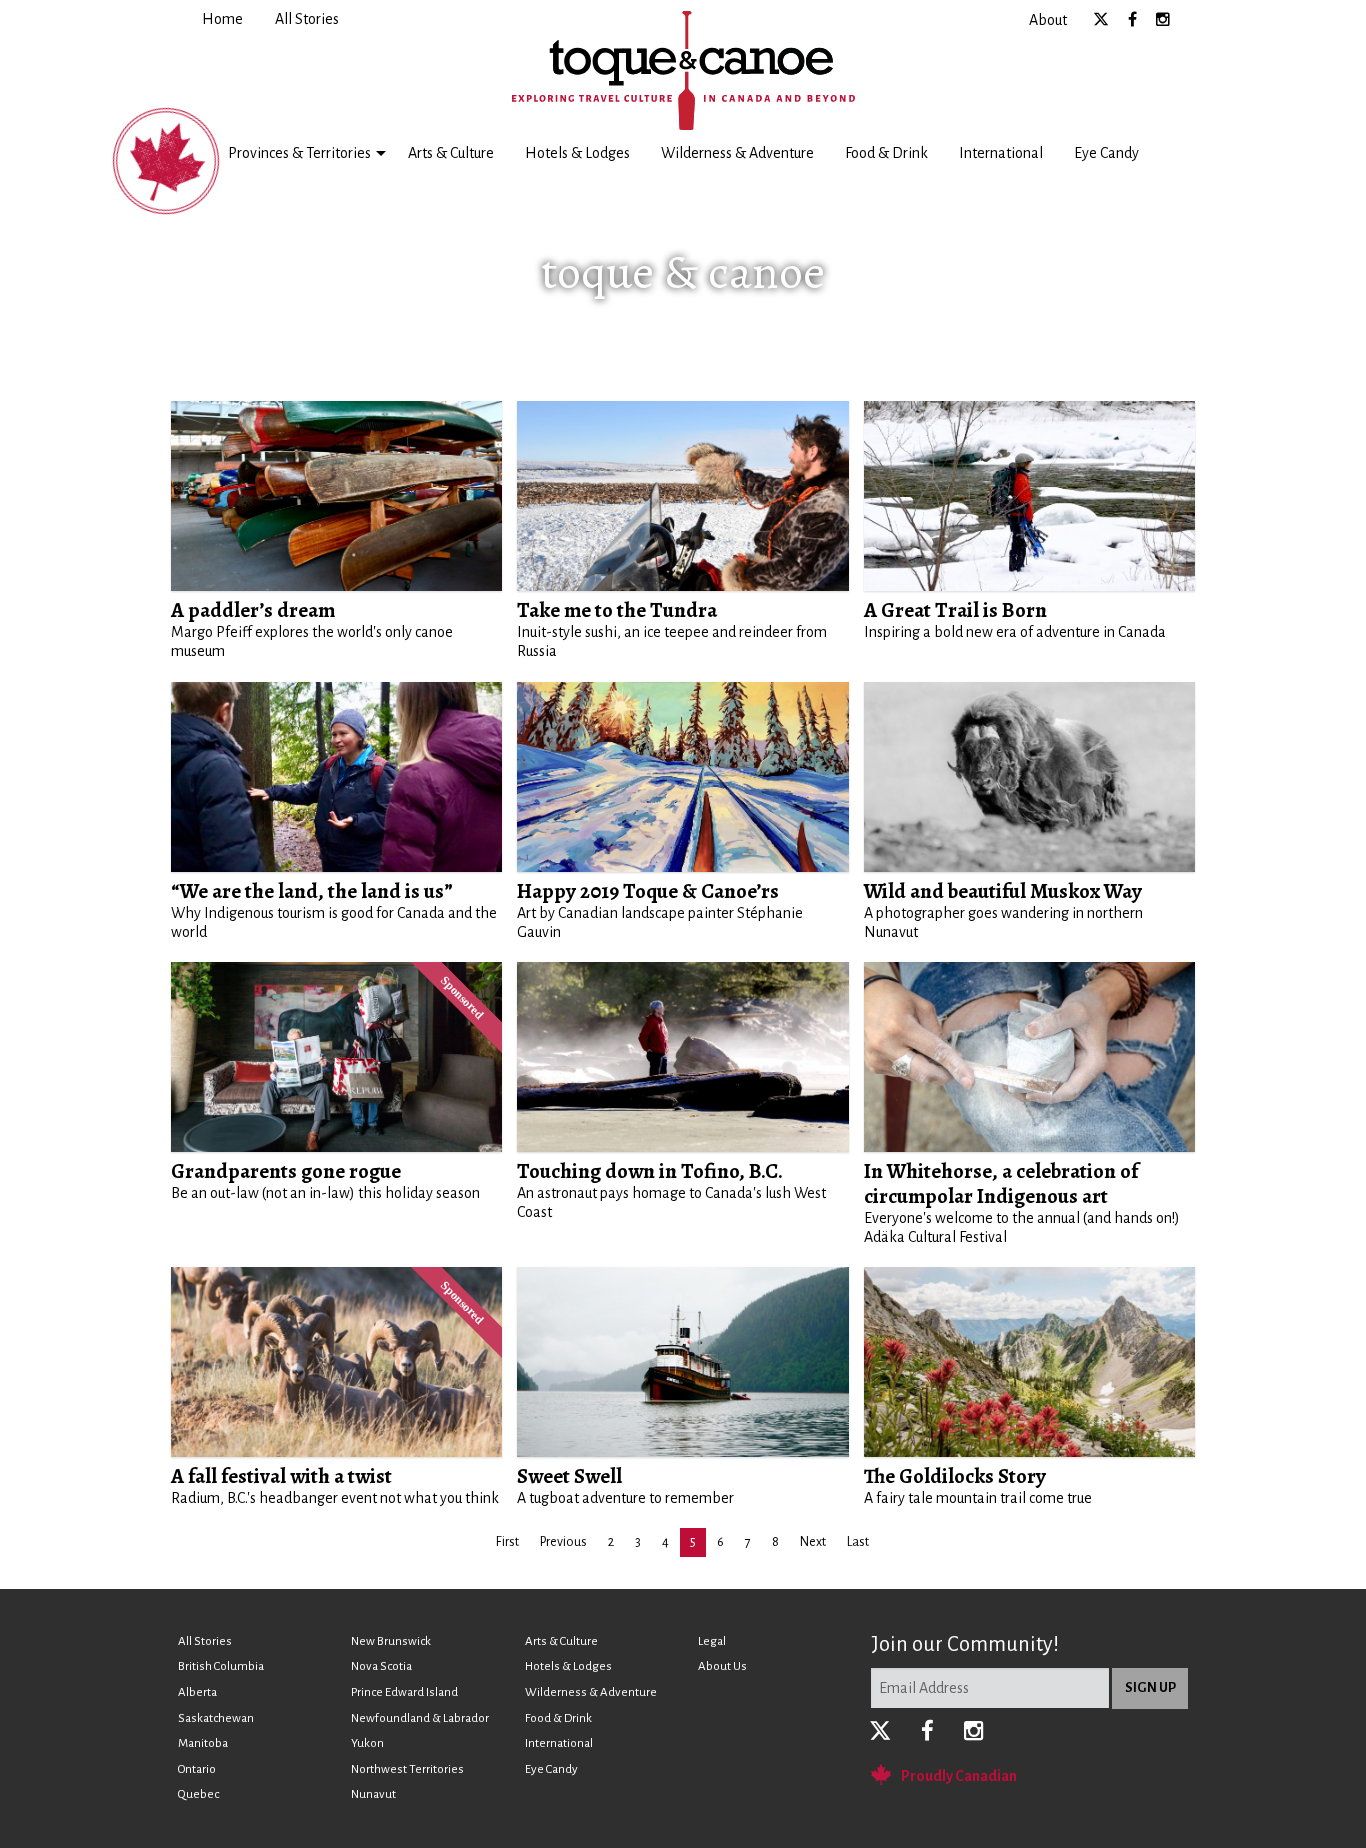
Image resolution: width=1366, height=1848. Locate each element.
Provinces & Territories (299, 153)
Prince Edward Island (404, 1692)
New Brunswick (391, 1641)
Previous (563, 1542)
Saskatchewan (216, 1718)
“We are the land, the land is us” (312, 891)
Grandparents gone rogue (286, 1171)
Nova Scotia (381, 1666)
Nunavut (373, 1794)
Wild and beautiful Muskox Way (1003, 891)
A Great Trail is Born (955, 610)
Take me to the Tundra (617, 610)
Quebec (198, 1794)
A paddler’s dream (253, 610)
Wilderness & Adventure (737, 153)
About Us (722, 1666)
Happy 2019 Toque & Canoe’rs (648, 891)
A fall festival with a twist (281, 1476)
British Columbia (221, 1666)
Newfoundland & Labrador (420, 1718)
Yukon (367, 1743)
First (507, 1542)
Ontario (197, 1769)
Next (813, 1542)
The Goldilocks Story (955, 1476)
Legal (712, 1641)
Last (858, 1542)
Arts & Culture (451, 153)
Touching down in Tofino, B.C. (650, 1171)
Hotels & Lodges (577, 153)
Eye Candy (1106, 153)
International (1001, 153)
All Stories (205, 1641)
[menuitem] (222, 19)
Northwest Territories (407, 1769)
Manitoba (203, 1743)
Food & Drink (886, 153)
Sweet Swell (569, 1476)
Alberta (197, 1692)
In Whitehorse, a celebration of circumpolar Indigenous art (1001, 1183)
